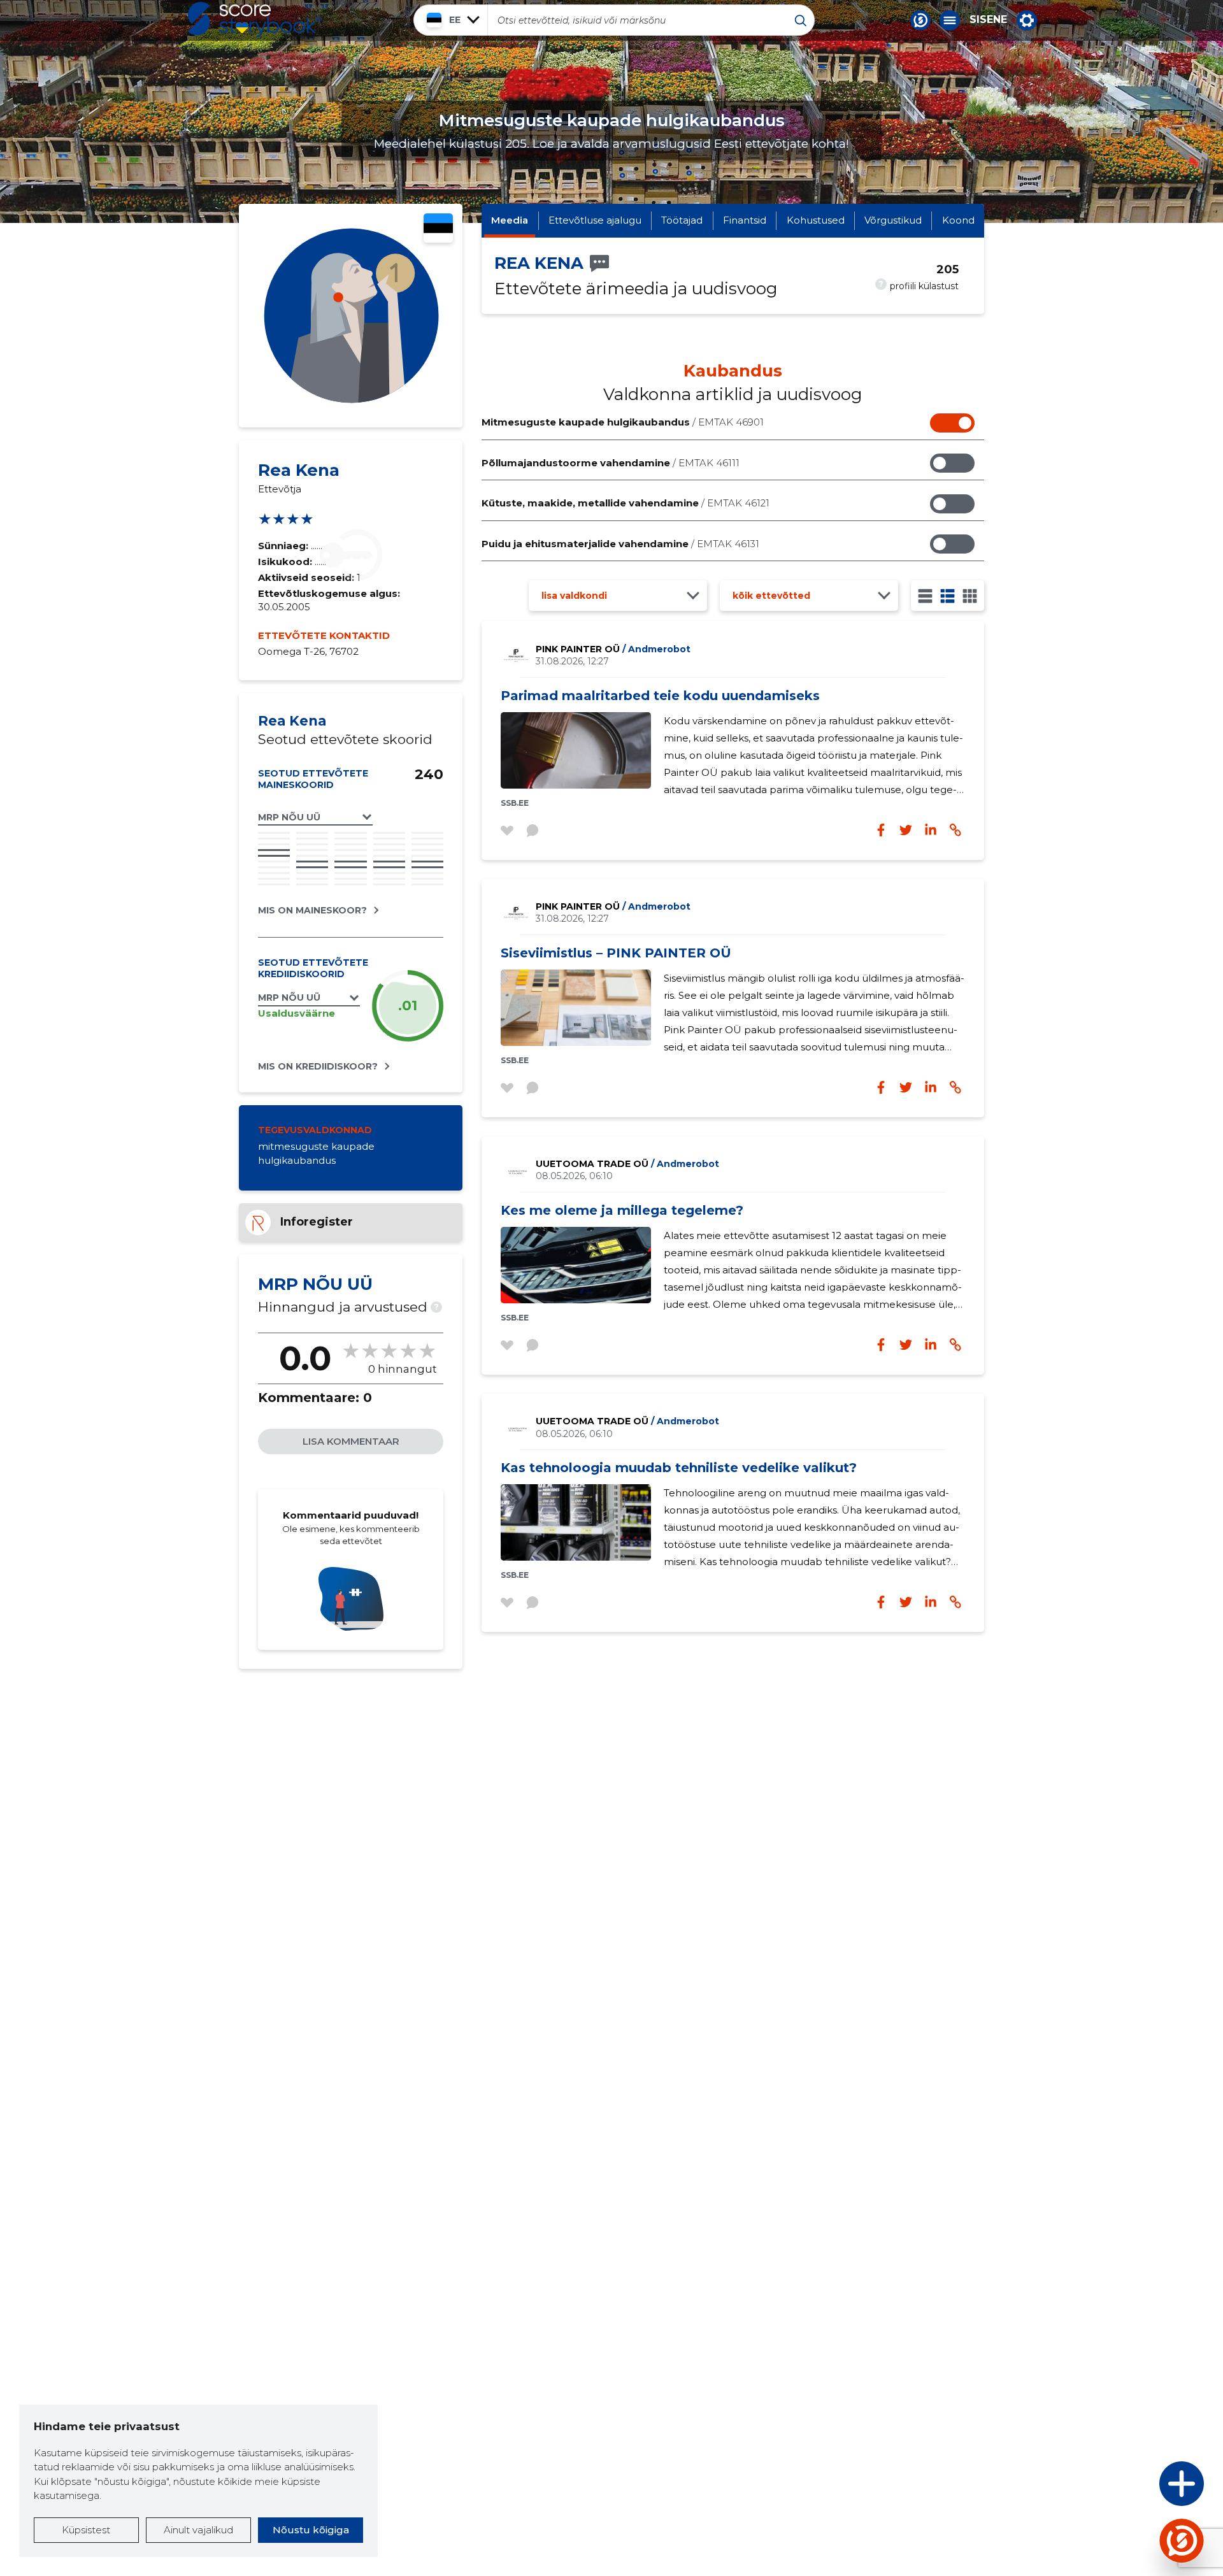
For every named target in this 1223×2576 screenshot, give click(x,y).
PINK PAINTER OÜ (613, 649)
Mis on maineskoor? (312, 910)
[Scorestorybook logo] (255, 20)
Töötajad (682, 220)
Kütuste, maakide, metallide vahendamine (626, 503)
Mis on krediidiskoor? (318, 1066)
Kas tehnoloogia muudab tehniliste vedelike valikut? (679, 1468)
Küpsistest (86, 2530)
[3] (948, 596)
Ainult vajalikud (198, 2530)
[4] (970, 596)
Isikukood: (286, 562)
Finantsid (745, 220)
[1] (925, 596)
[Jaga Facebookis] (881, 830)
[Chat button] (920, 20)
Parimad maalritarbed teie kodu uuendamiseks (660, 696)
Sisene (988, 20)
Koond (958, 220)
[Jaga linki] (955, 830)
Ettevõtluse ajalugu (595, 220)
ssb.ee (515, 803)
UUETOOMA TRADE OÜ (627, 1164)
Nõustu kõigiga (311, 2530)
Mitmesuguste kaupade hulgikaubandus (623, 422)
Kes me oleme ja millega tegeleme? (622, 1210)
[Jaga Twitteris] (906, 830)
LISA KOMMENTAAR (351, 1441)
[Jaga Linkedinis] (931, 830)
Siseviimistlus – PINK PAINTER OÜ (616, 953)
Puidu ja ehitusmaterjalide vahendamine (620, 544)
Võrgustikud (893, 220)
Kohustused (816, 220)
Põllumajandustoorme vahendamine (611, 463)
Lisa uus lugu (1132, 2487)
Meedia (510, 220)
